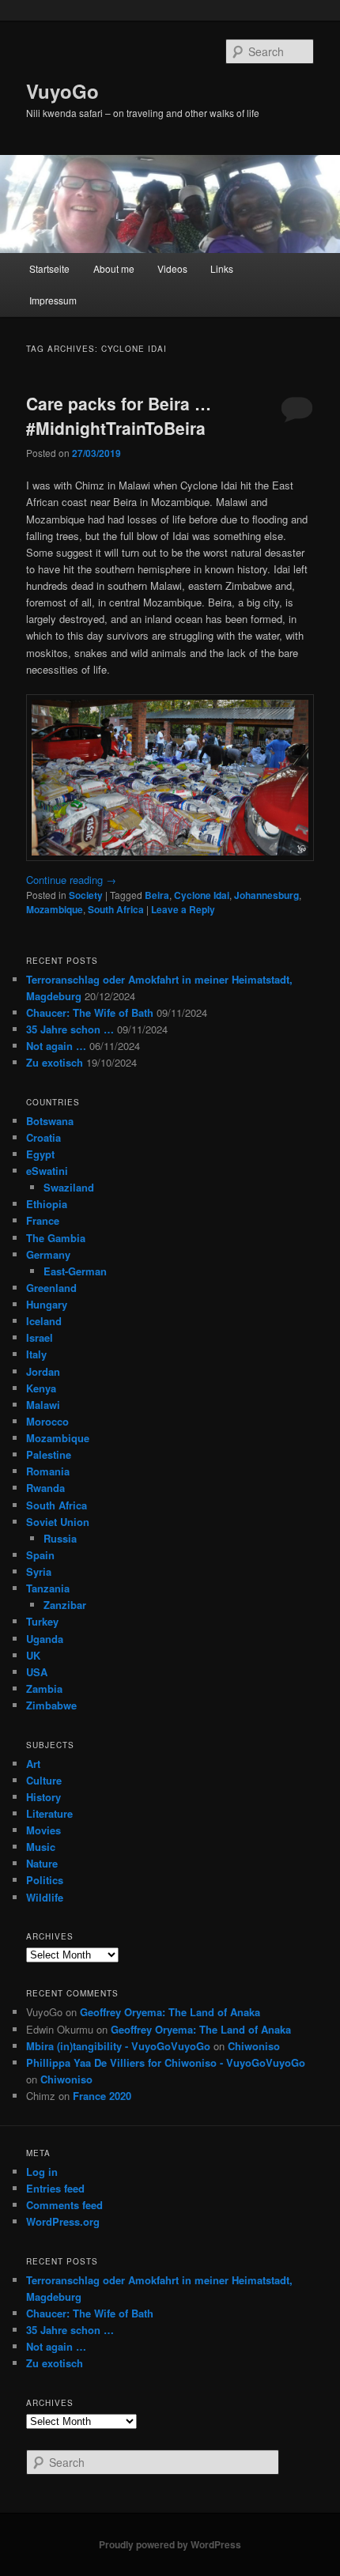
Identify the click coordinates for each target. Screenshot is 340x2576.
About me (114, 268)
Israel (40, 1337)
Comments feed (64, 2205)
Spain (40, 1555)
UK (33, 1655)
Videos (172, 268)
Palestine (49, 1454)
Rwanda (45, 1488)
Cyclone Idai (202, 895)
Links (222, 268)
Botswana (50, 1121)
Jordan (43, 1371)
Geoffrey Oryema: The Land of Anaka (170, 2012)
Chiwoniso (254, 2046)
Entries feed (55, 2188)
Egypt (40, 1154)
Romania (48, 1471)
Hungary (47, 1304)
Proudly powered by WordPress (170, 2544)
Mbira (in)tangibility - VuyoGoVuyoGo (118, 2046)
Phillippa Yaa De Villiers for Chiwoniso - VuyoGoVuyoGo (166, 2062)
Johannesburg (266, 895)
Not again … (56, 1046)
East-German (75, 1271)
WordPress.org (63, 2221)
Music (41, 1847)
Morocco (47, 1421)
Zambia (44, 1688)
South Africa (116, 909)
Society (86, 895)
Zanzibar (65, 1605)
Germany (48, 1254)
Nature (42, 1863)
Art (33, 1764)
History (43, 1797)
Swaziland (69, 1187)
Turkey (42, 1621)
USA (37, 1672)
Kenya (41, 1388)
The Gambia (56, 1238)
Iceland (44, 1321)
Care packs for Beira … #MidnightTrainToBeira (119, 416)
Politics (45, 1880)
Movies (43, 1830)
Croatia (43, 1137)
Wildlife (45, 1897)
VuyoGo (62, 91)
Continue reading (71, 880)
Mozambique (55, 909)
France (43, 1220)
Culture (44, 1780)
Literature (49, 1813)
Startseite (49, 268)
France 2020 (102, 2096)
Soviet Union (58, 1522)
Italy (36, 1354)
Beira (157, 895)
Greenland (51, 1288)
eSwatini (47, 1171)
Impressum (53, 300)
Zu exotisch (55, 1062)
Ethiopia (47, 1204)
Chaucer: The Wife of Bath (90, 1012)
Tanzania (48, 1588)
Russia (60, 1538)
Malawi (43, 1405)
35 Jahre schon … (70, 1029)
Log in (42, 2172)
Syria (39, 1571)
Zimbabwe (51, 1705)
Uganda (45, 1639)
